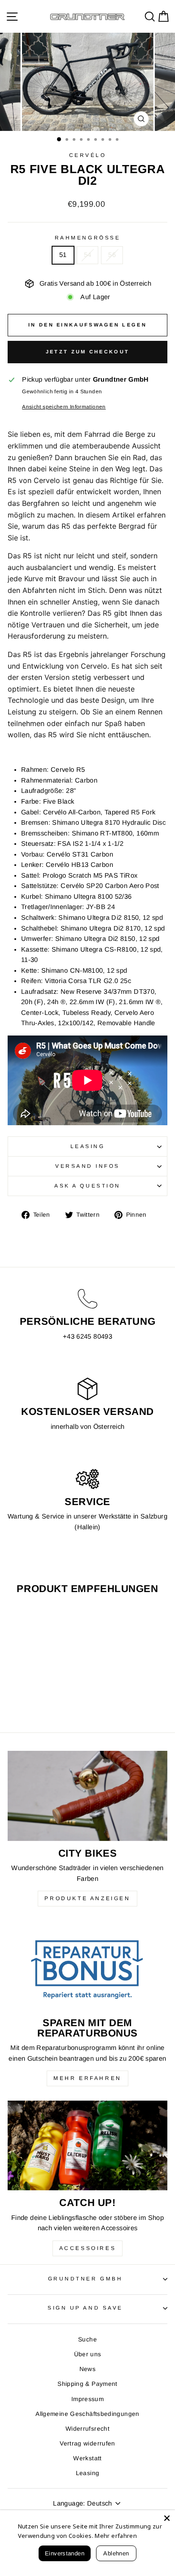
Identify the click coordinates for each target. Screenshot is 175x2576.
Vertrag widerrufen (87, 2443)
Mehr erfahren (87, 2078)
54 (88, 255)
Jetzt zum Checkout (87, 352)
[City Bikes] (87, 1796)
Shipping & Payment (87, 2384)
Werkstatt (87, 2458)
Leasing (88, 1146)
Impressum (87, 2399)
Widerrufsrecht (87, 2429)
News (87, 2369)
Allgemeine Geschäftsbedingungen (87, 2414)
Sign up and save (85, 2308)
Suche (87, 2339)
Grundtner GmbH (85, 2278)
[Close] (167, 2518)
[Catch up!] (87, 2145)
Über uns (88, 2354)
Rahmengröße (87, 237)
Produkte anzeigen (87, 1898)
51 (63, 255)
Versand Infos (87, 1166)
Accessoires (88, 2248)
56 (112, 255)
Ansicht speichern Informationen (64, 407)
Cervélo (88, 155)
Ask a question (87, 1186)
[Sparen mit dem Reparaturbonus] (87, 1966)
